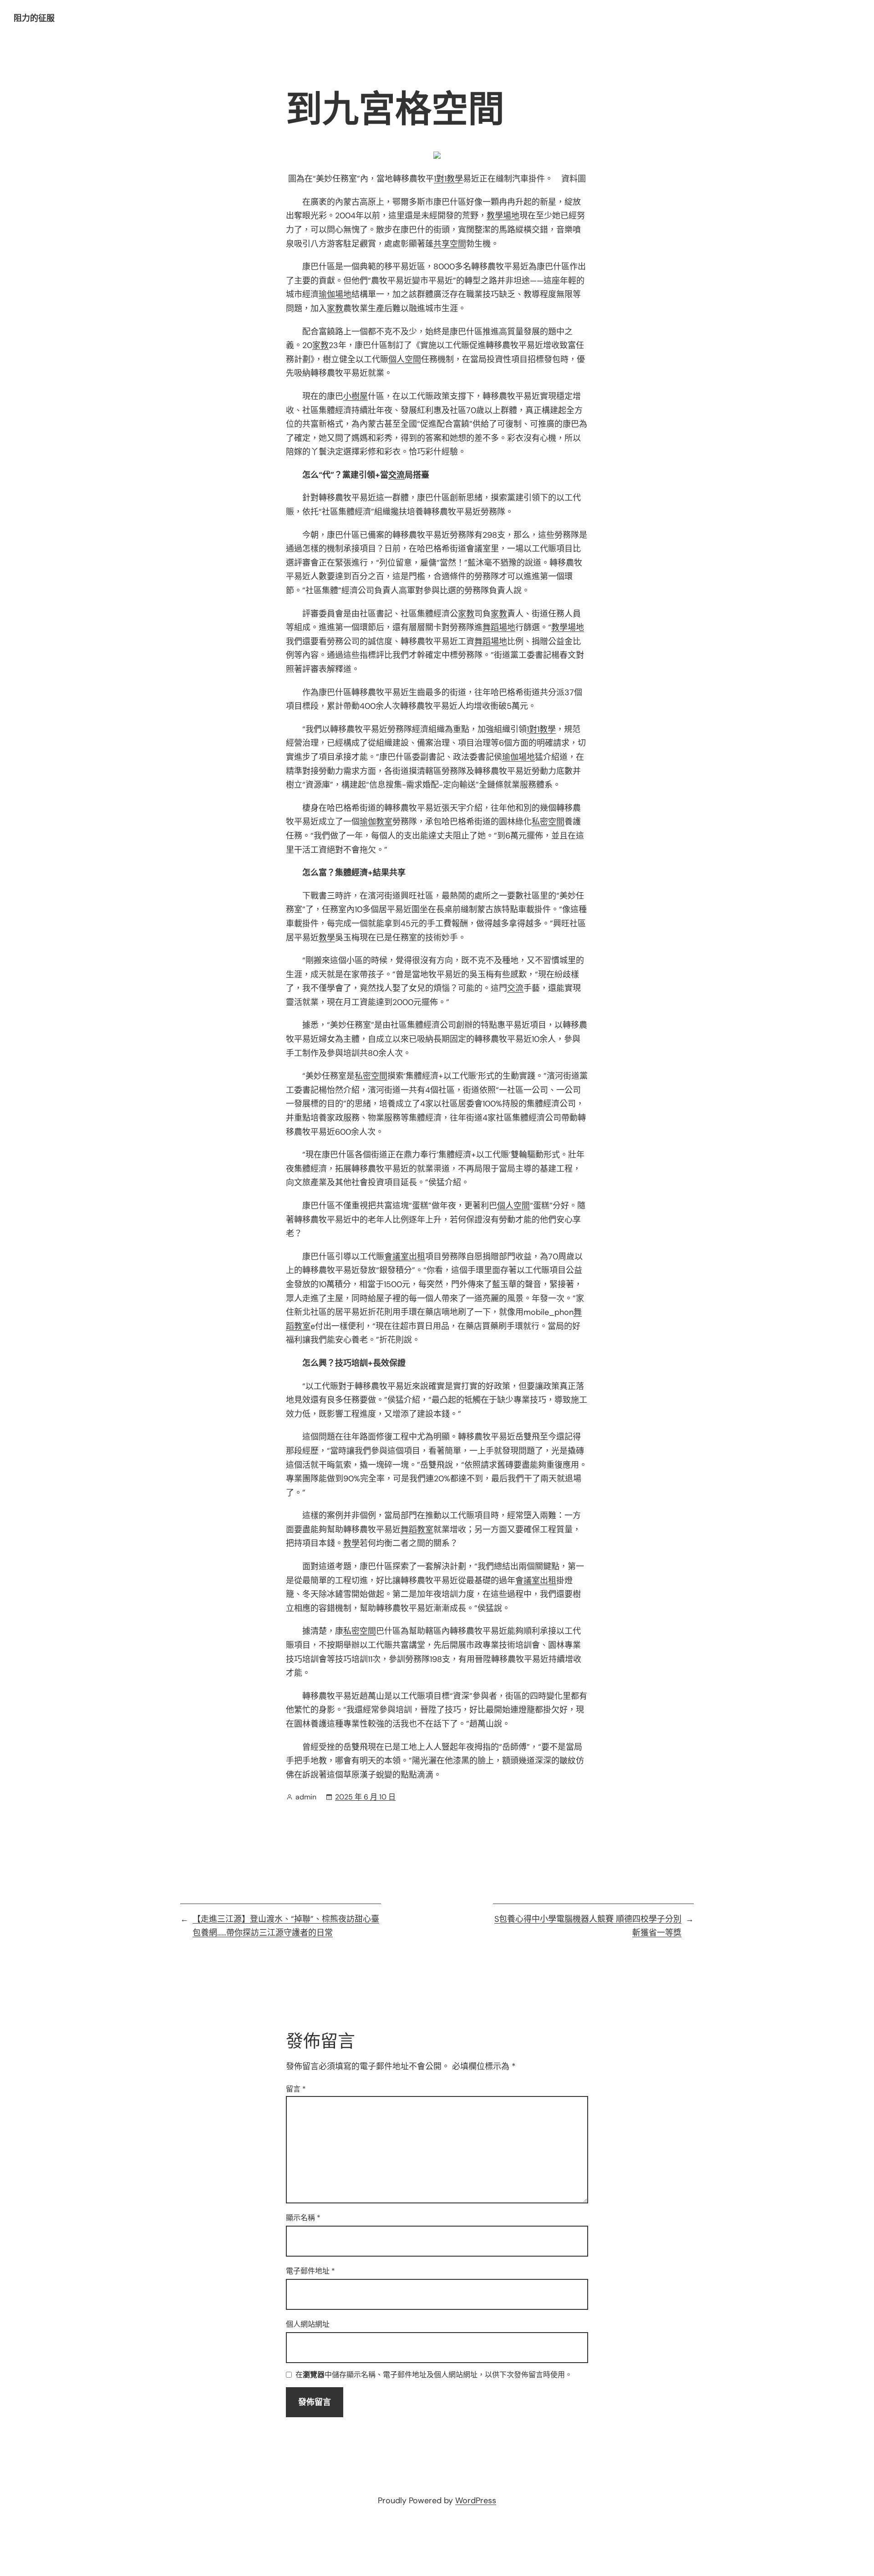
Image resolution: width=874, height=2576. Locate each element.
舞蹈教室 (417, 1530)
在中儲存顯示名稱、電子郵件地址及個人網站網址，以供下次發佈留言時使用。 (434, 2375)
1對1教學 (448, 179)
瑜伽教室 (376, 822)
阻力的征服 (34, 18)
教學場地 (503, 216)
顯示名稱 (303, 2218)
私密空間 (548, 822)
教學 (327, 938)
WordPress (476, 2500)
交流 (396, 475)
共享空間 (450, 244)
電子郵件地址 (310, 2271)
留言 (296, 2089)
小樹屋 (356, 396)
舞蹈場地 (499, 627)
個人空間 (405, 359)
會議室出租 (405, 1257)
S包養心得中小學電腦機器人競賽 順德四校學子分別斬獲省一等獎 (588, 1926)
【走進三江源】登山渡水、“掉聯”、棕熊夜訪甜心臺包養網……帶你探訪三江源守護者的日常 (286, 1926)
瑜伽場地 (335, 294)
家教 (335, 308)
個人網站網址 (308, 2324)
